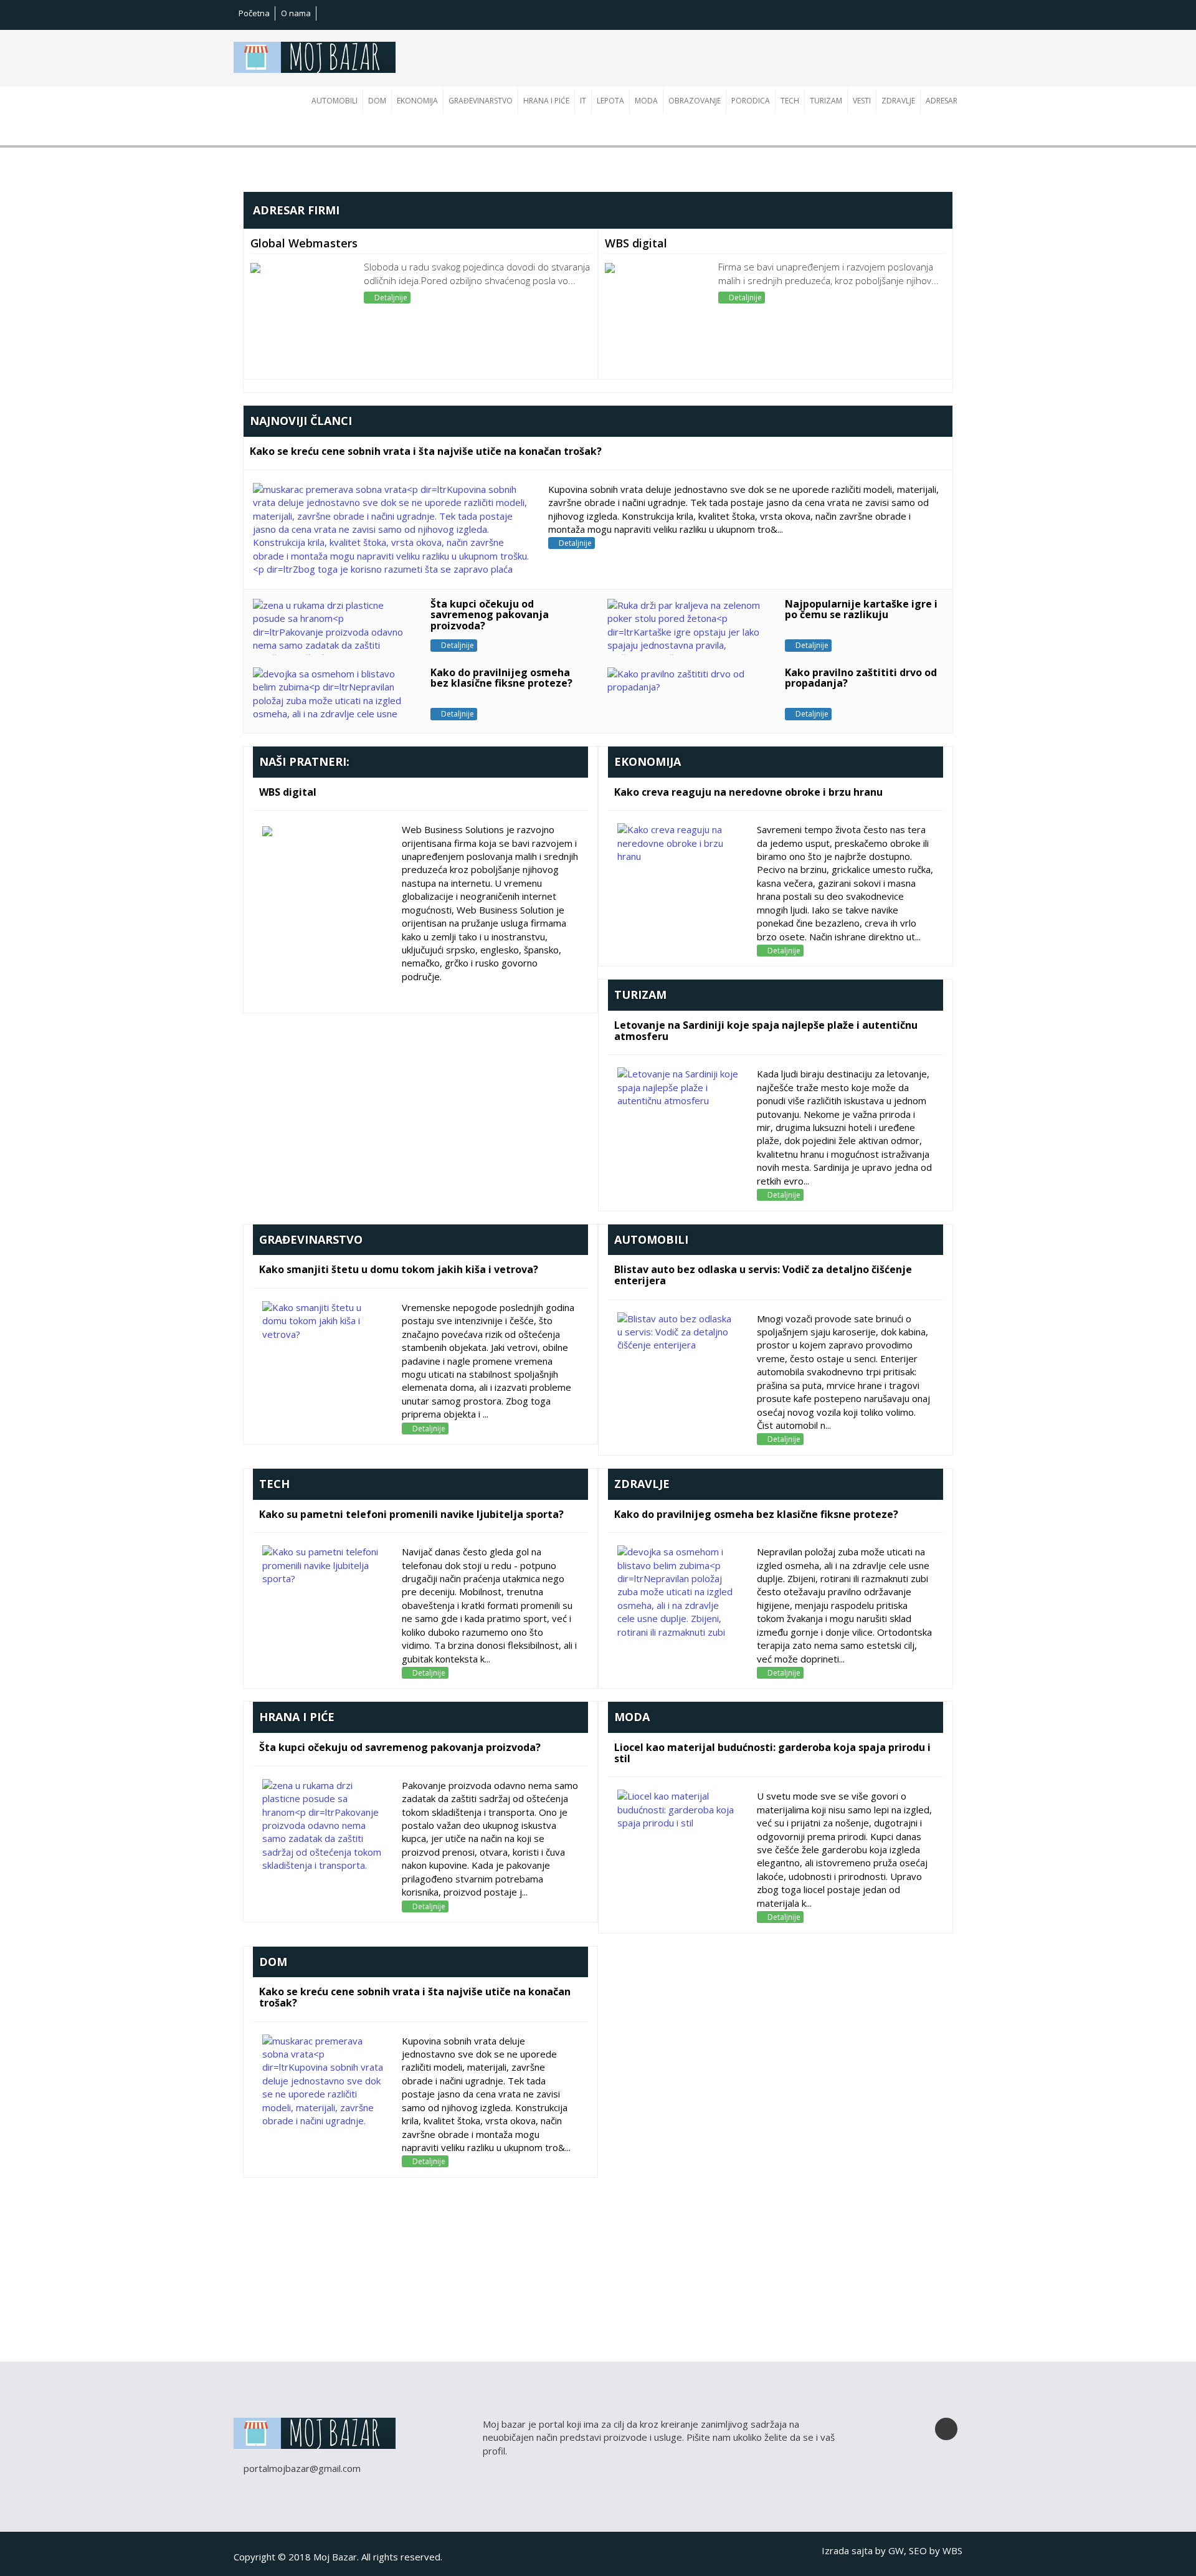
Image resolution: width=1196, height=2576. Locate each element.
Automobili (335, 101)
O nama (296, 13)
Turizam (826, 101)
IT (583, 101)
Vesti (862, 101)
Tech (790, 101)
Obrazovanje (695, 101)
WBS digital (636, 243)
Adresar (942, 101)
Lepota (610, 101)
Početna (254, 13)
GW (896, 2550)
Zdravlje (898, 101)
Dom (377, 101)
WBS (952, 2550)
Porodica (751, 101)
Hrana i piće (546, 101)
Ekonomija (417, 101)
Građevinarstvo (481, 101)
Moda (646, 101)
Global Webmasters (304, 243)
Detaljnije (390, 298)
